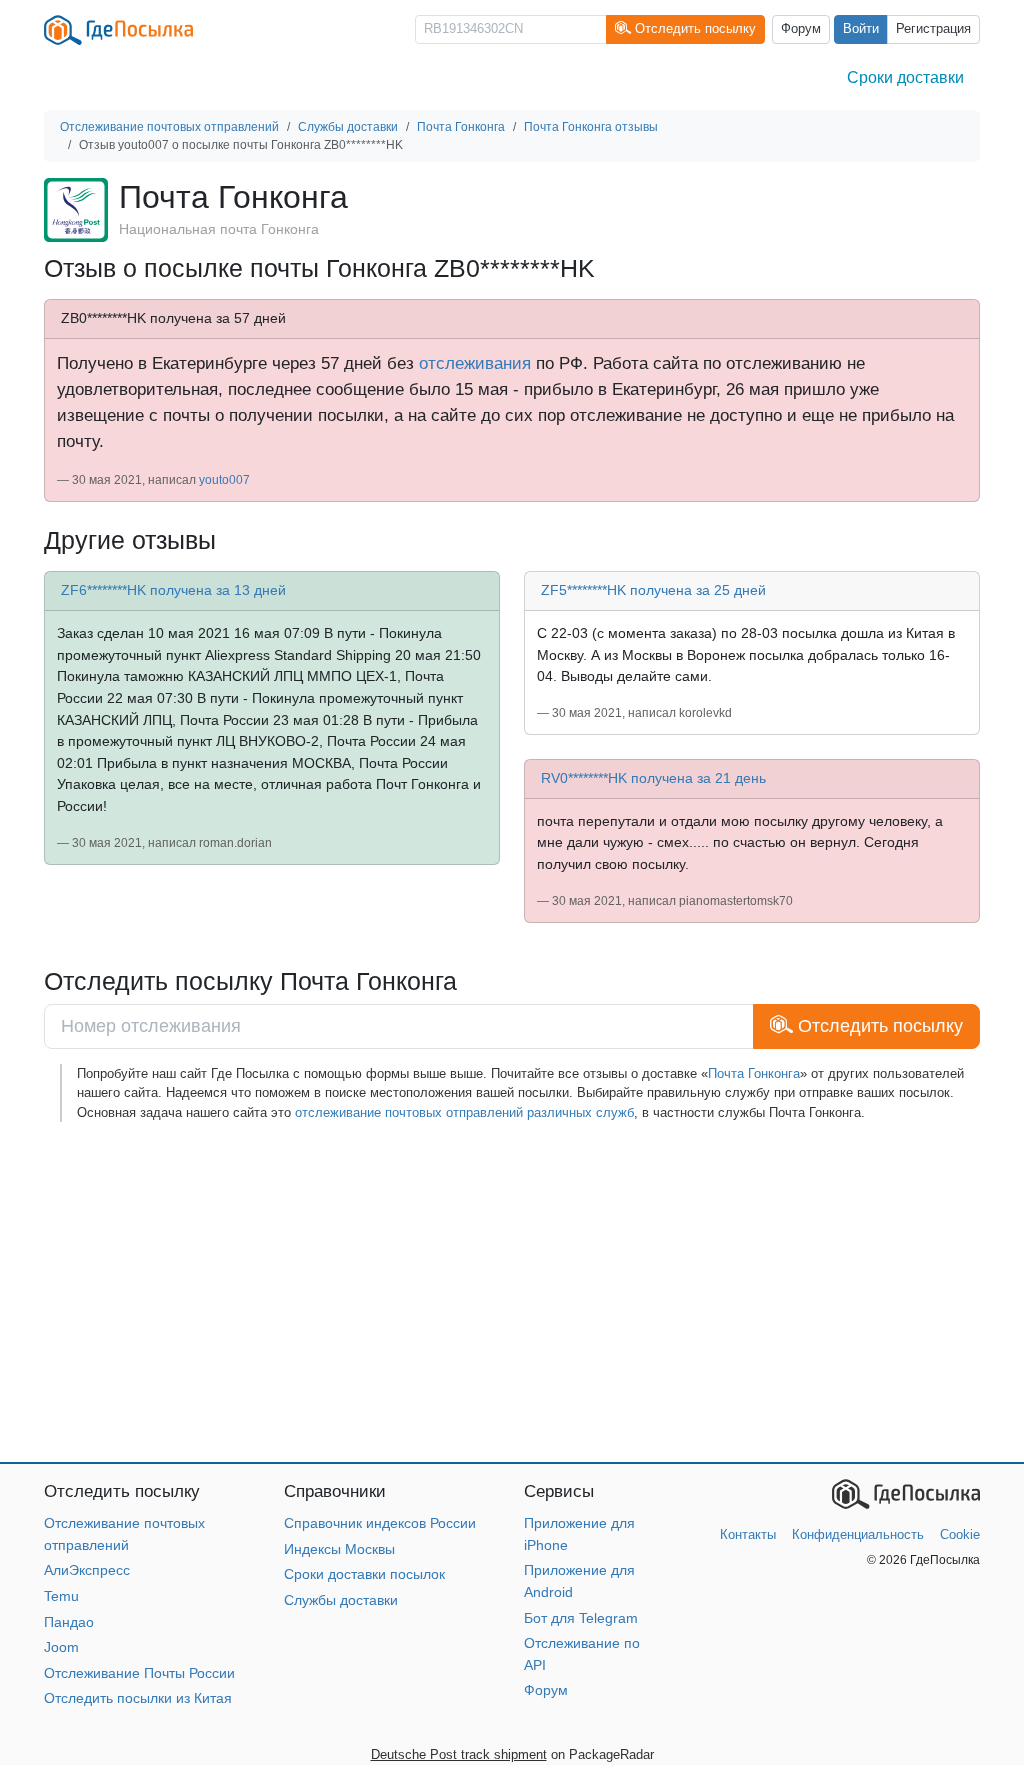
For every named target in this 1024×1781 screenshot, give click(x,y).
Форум (801, 29)
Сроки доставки (905, 77)
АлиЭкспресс (87, 1570)
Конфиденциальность (858, 1534)
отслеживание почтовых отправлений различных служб (464, 1112)
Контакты (748, 1534)
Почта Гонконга (754, 1073)
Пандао (69, 1622)
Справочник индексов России (380, 1523)
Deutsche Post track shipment (459, 1754)
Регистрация (933, 29)
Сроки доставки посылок (364, 1574)
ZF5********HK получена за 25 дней (653, 590)
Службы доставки (341, 1600)
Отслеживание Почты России (139, 1673)
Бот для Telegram (581, 1618)
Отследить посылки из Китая (138, 1698)
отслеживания (475, 363)
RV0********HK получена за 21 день (653, 778)
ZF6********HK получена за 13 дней (173, 590)
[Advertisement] (512, 1292)
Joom (61, 1647)
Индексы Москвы (339, 1549)
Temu (61, 1596)
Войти (861, 29)
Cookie (960, 1534)
